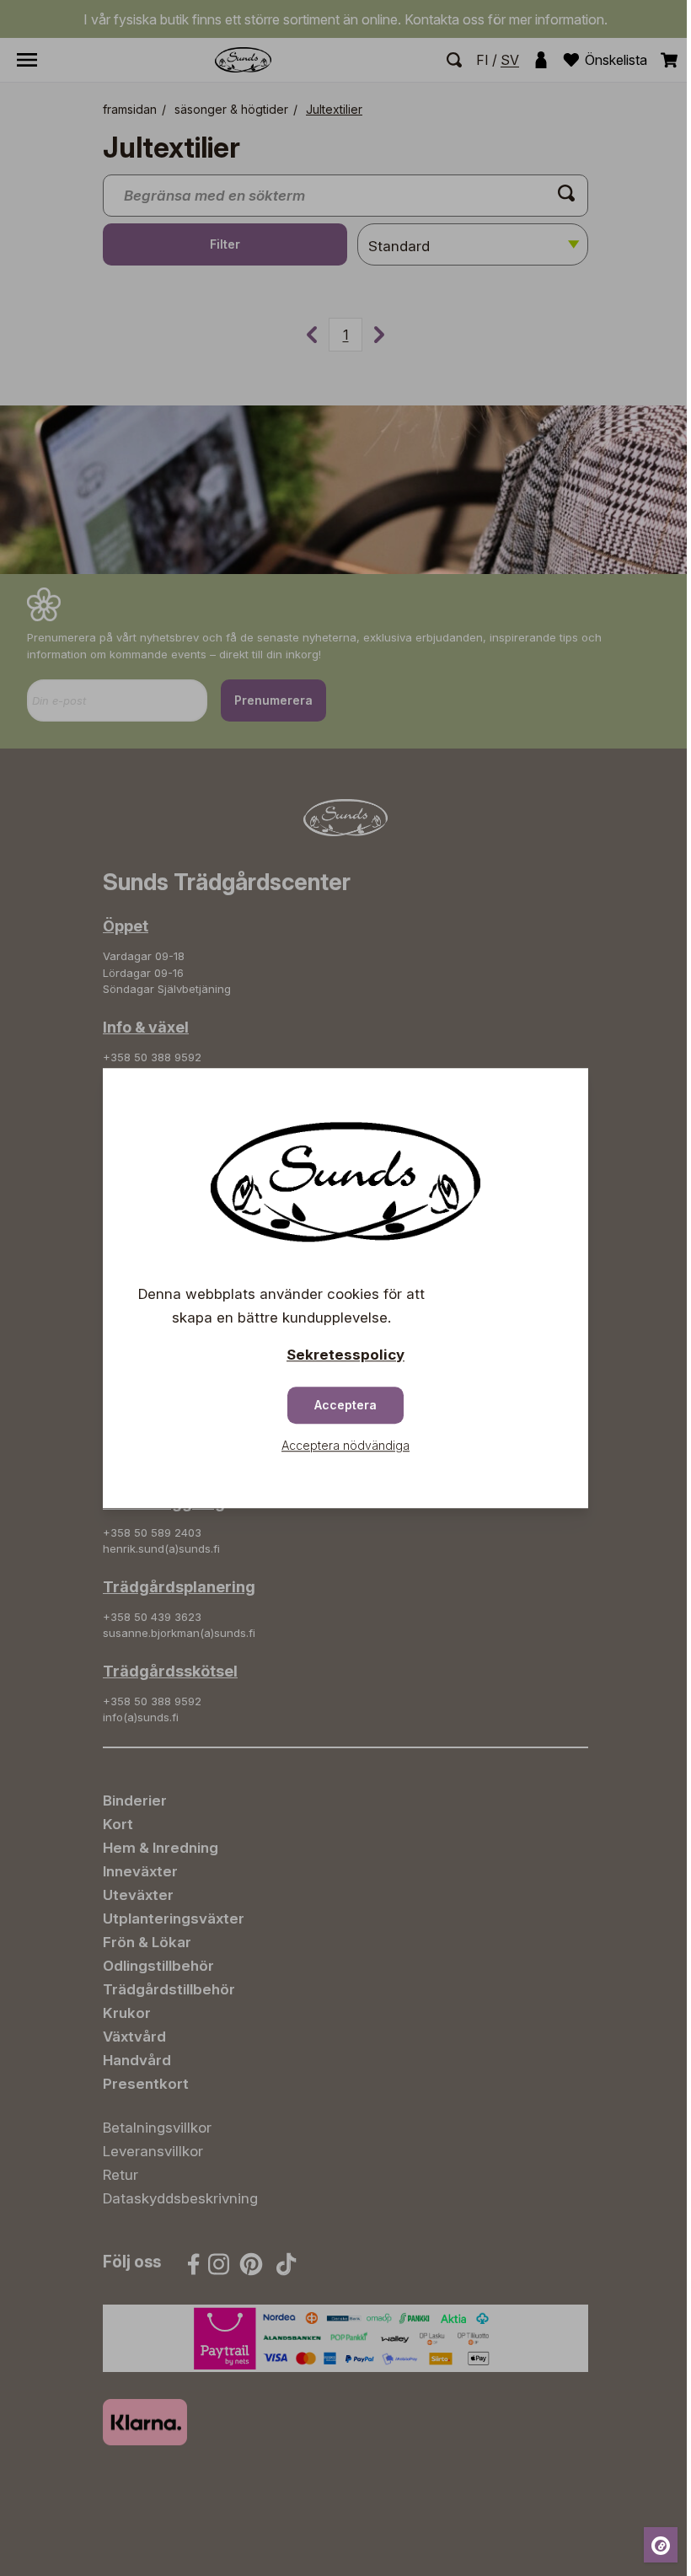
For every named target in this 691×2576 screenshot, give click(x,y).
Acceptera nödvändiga (345, 1445)
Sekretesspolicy (345, 1355)
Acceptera (345, 1405)
